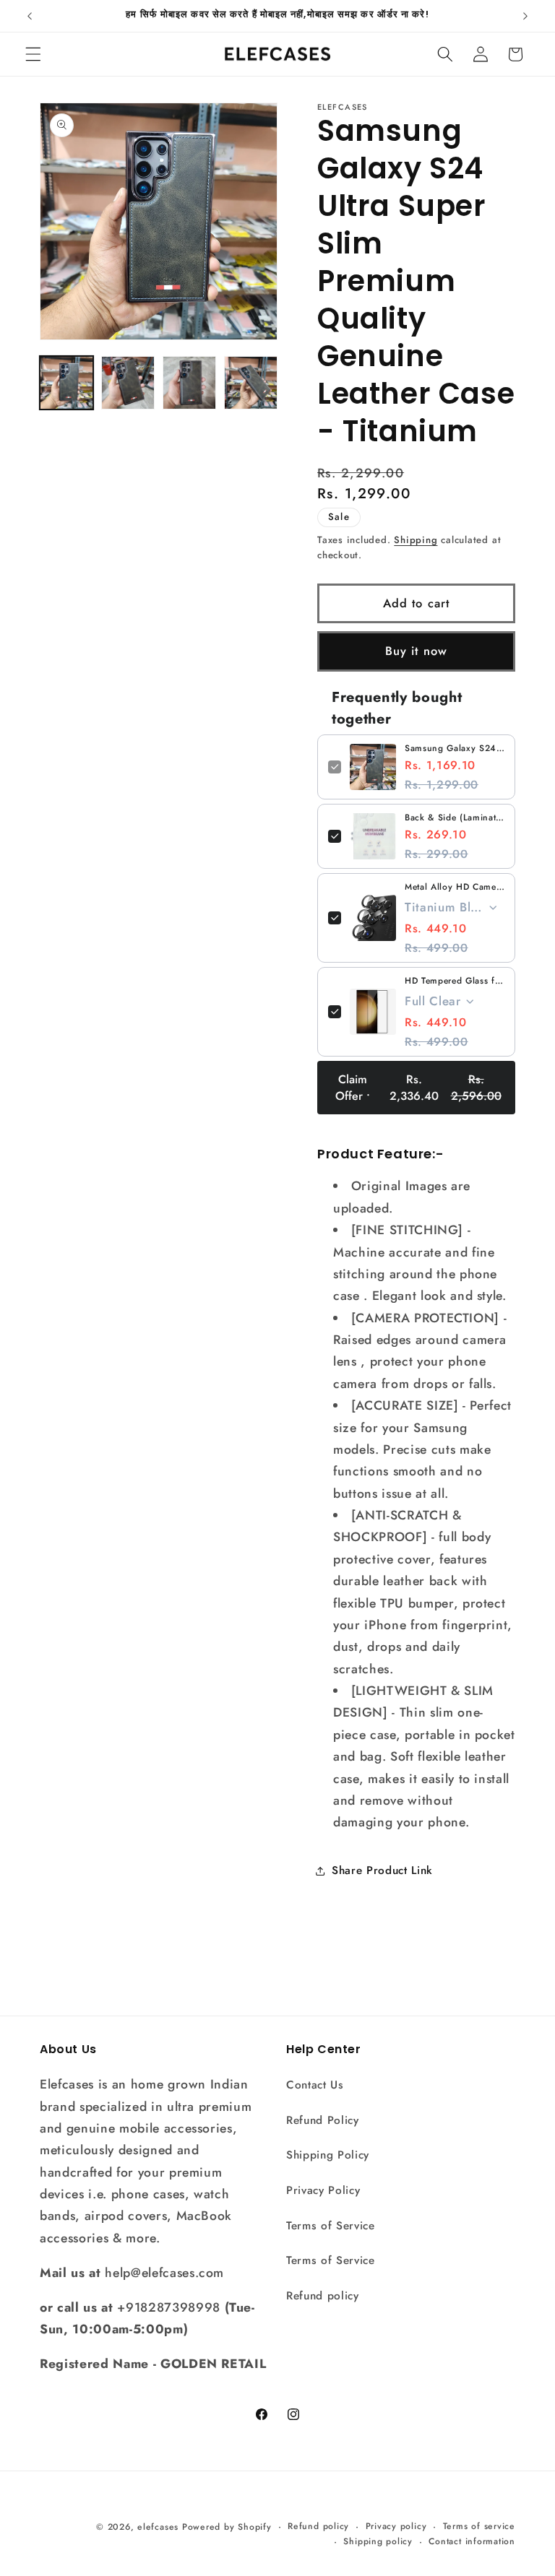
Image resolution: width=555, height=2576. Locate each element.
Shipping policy (378, 2541)
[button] (33, 54)
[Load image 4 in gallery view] (251, 383)
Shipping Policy (328, 2155)
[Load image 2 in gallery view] (128, 383)
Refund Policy (323, 2120)
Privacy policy (396, 2526)
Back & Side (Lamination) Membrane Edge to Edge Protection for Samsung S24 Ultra (455, 818)
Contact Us (315, 2085)
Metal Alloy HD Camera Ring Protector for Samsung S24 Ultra (455, 887)
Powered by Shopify (227, 2527)
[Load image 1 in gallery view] (66, 383)
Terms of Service (331, 2226)
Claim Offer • (418, 1088)
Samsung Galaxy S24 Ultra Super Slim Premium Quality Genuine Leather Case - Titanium (455, 748)
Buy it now (416, 651)
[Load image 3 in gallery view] (189, 383)
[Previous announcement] (30, 16)
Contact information (472, 2541)
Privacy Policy (323, 2190)
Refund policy (323, 2296)
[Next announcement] (525, 16)
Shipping (416, 540)
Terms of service (479, 2526)
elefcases (158, 2527)
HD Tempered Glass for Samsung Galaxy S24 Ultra (455, 981)
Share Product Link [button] (382, 1870)
